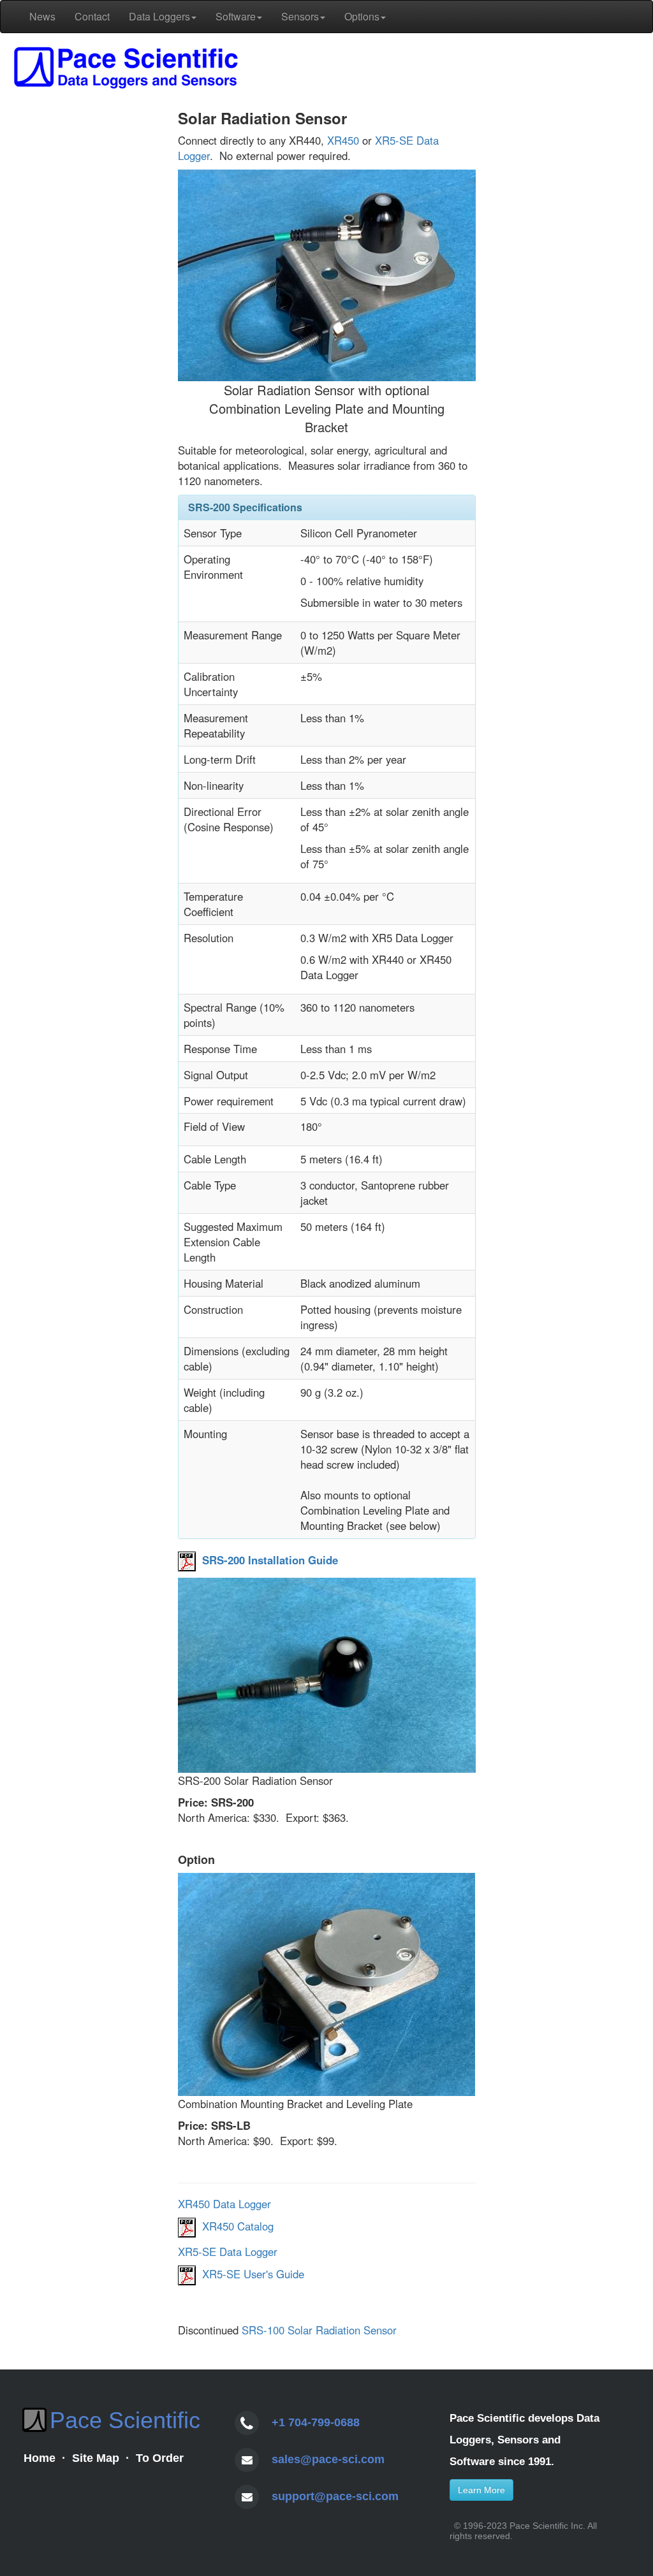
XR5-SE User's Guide (253, 2274)
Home (40, 2458)
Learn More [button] (481, 2490)
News (42, 16)
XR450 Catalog (238, 2226)
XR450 (343, 140)
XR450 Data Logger (224, 2204)
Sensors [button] (300, 16)
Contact (92, 16)
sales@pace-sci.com (328, 2459)
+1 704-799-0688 (316, 2422)
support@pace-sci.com (335, 2496)
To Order (160, 2458)
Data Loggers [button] (159, 16)
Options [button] (362, 16)
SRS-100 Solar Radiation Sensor (319, 2330)
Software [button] (236, 16)
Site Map (96, 2458)
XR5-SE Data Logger (228, 2252)
